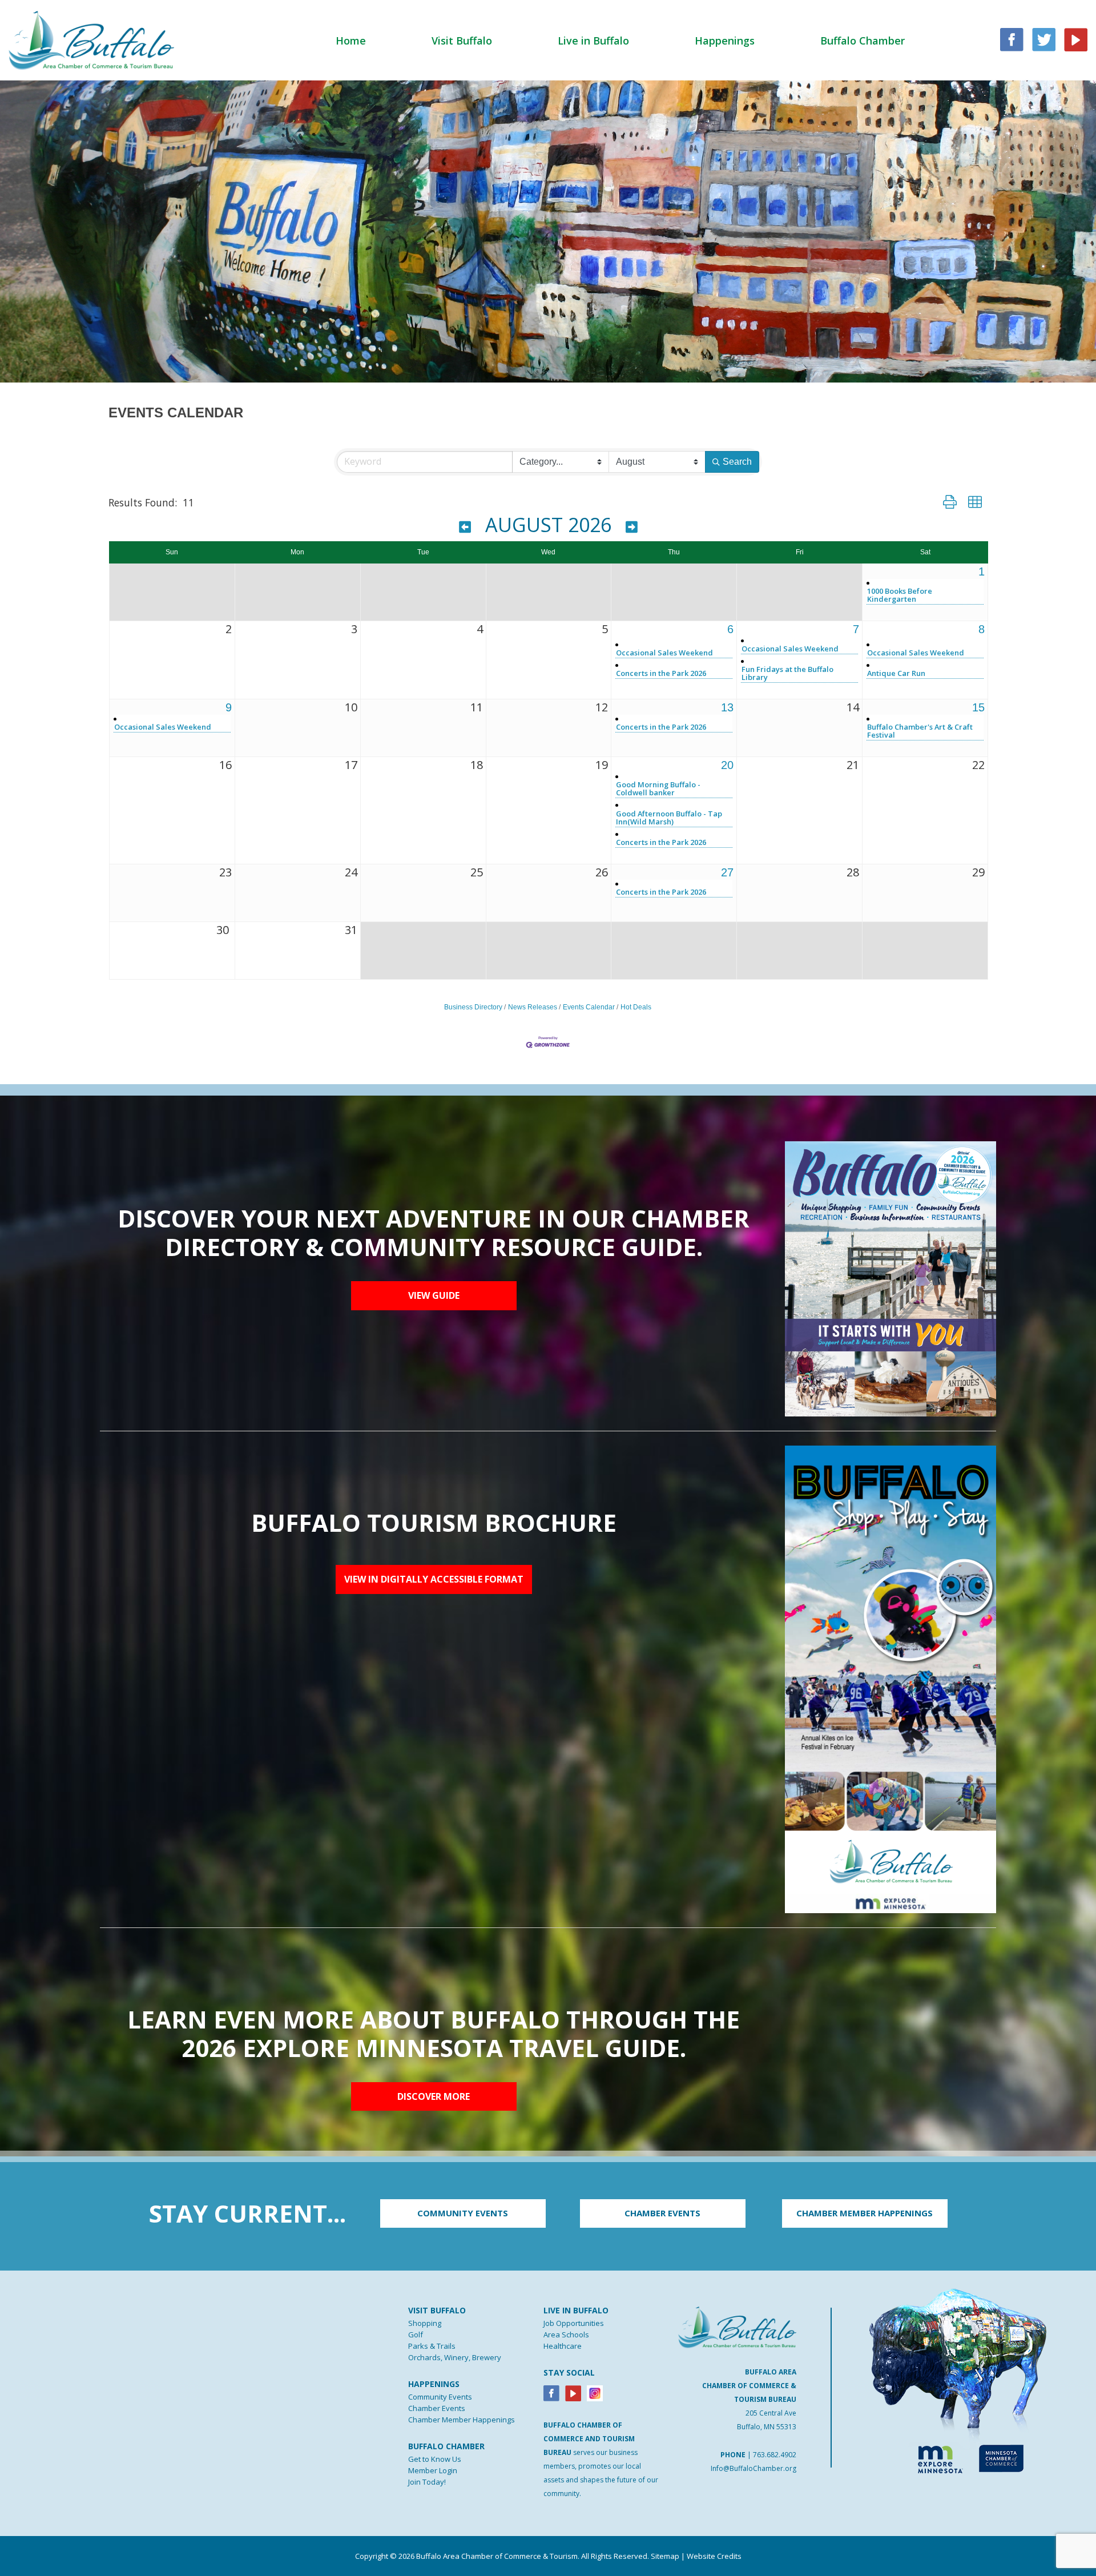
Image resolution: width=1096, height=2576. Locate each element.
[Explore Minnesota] (935, 2457)
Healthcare (563, 2346)
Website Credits (714, 2556)
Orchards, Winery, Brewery (455, 2357)
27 (727, 872)
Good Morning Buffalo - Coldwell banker (658, 788)
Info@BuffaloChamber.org (753, 2468)
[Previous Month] (465, 527)
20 (727, 765)
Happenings (725, 41)
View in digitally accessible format (434, 1579)
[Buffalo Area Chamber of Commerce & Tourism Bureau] (91, 39)
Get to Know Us (435, 2459)
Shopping (425, 2323)
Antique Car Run (896, 673)
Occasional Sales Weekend (664, 653)
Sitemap (665, 2556)
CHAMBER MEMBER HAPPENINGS (865, 2213)
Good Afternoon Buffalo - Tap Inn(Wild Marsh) (669, 818)
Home (351, 41)
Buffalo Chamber (863, 41)
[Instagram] (595, 2392)
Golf (416, 2334)
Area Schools (566, 2334)
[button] (950, 502)
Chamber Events (437, 2408)
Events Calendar (589, 1007)
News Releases (533, 1007)
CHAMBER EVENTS (662, 2213)
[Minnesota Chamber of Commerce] (1001, 2457)
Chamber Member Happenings (462, 2420)
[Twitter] (1044, 39)
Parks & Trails (432, 2346)
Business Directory (473, 1007)
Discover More (434, 2096)
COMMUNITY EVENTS (463, 2213)
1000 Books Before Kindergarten (900, 595)
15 (978, 707)
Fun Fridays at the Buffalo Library (787, 673)
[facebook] (1012, 39)
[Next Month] (632, 527)
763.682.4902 (775, 2455)
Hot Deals (636, 1007)
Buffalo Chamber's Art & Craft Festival (920, 731)
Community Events (440, 2397)
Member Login (433, 2470)
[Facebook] (551, 2392)
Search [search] (737, 462)
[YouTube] (1076, 39)
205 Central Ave (771, 2413)
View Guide (434, 1295)
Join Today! (427, 2482)
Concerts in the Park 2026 (661, 673)
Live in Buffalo (593, 41)
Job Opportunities (574, 2323)
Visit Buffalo (462, 41)
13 (727, 707)
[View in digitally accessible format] (890, 1679)
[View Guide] (890, 1278)
